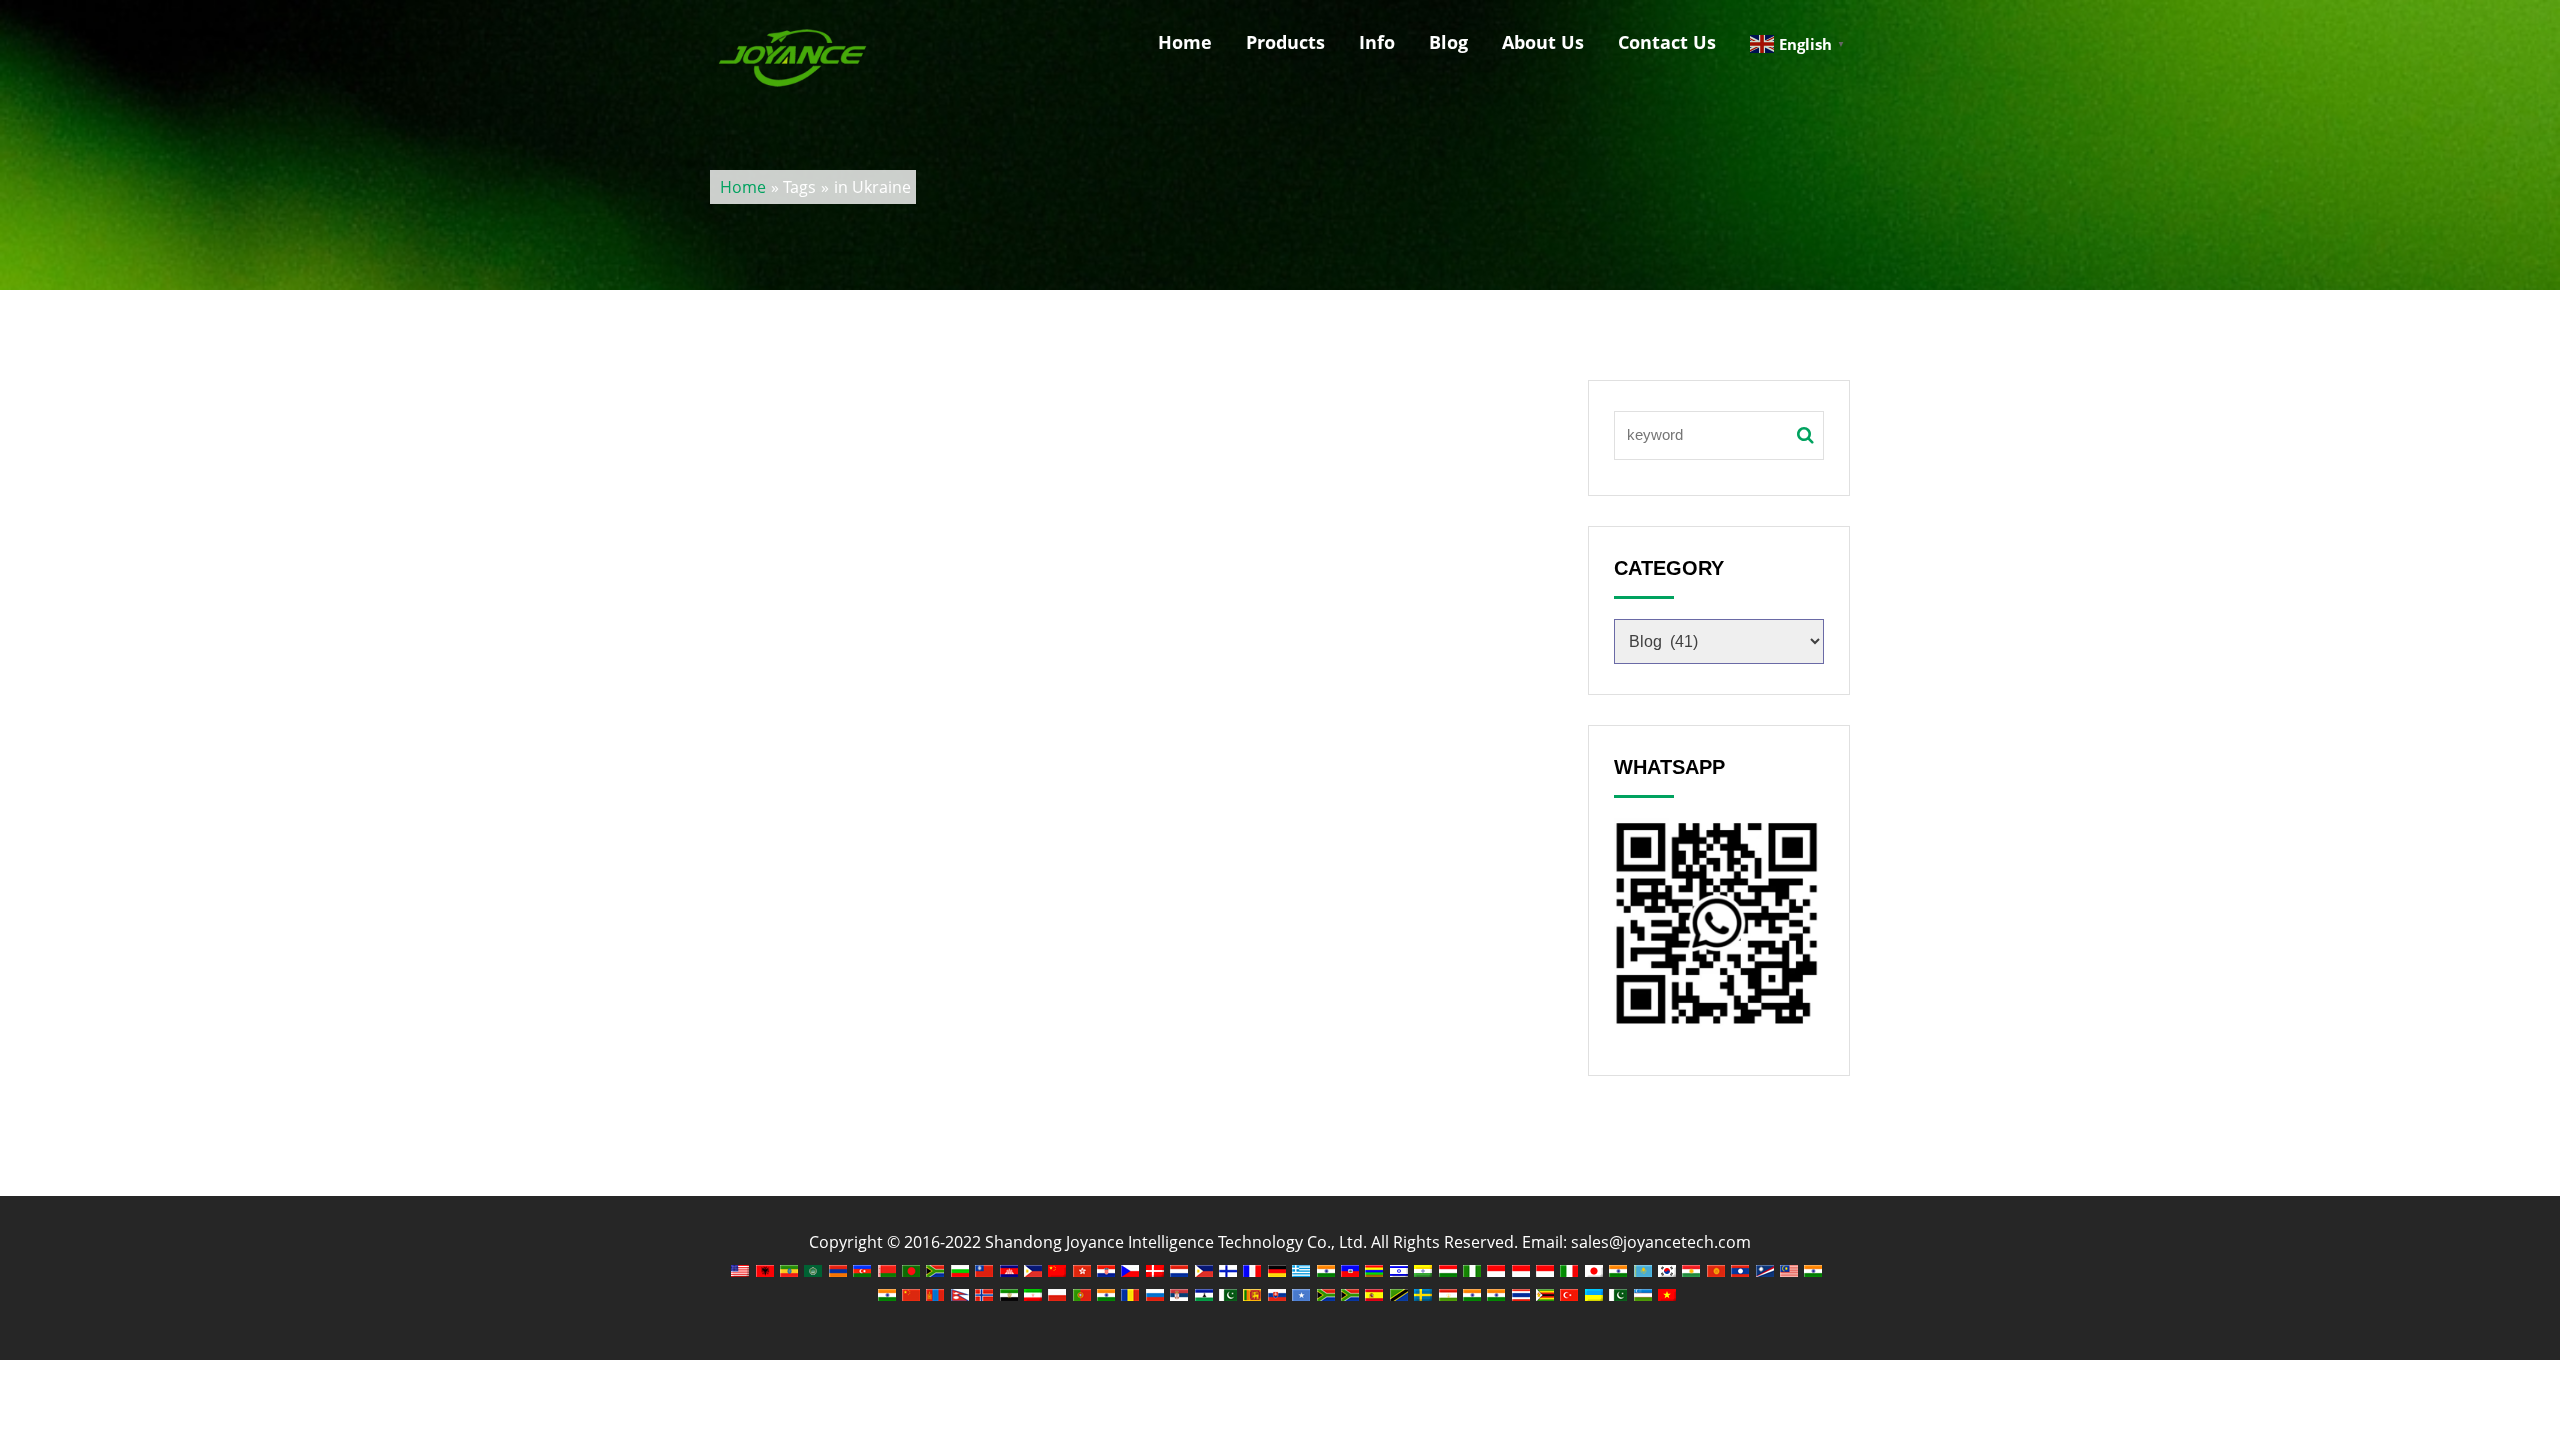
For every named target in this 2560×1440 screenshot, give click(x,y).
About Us (1543, 42)
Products (1285, 42)
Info (1377, 42)
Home (1185, 42)
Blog (1448, 42)
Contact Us (1667, 42)
